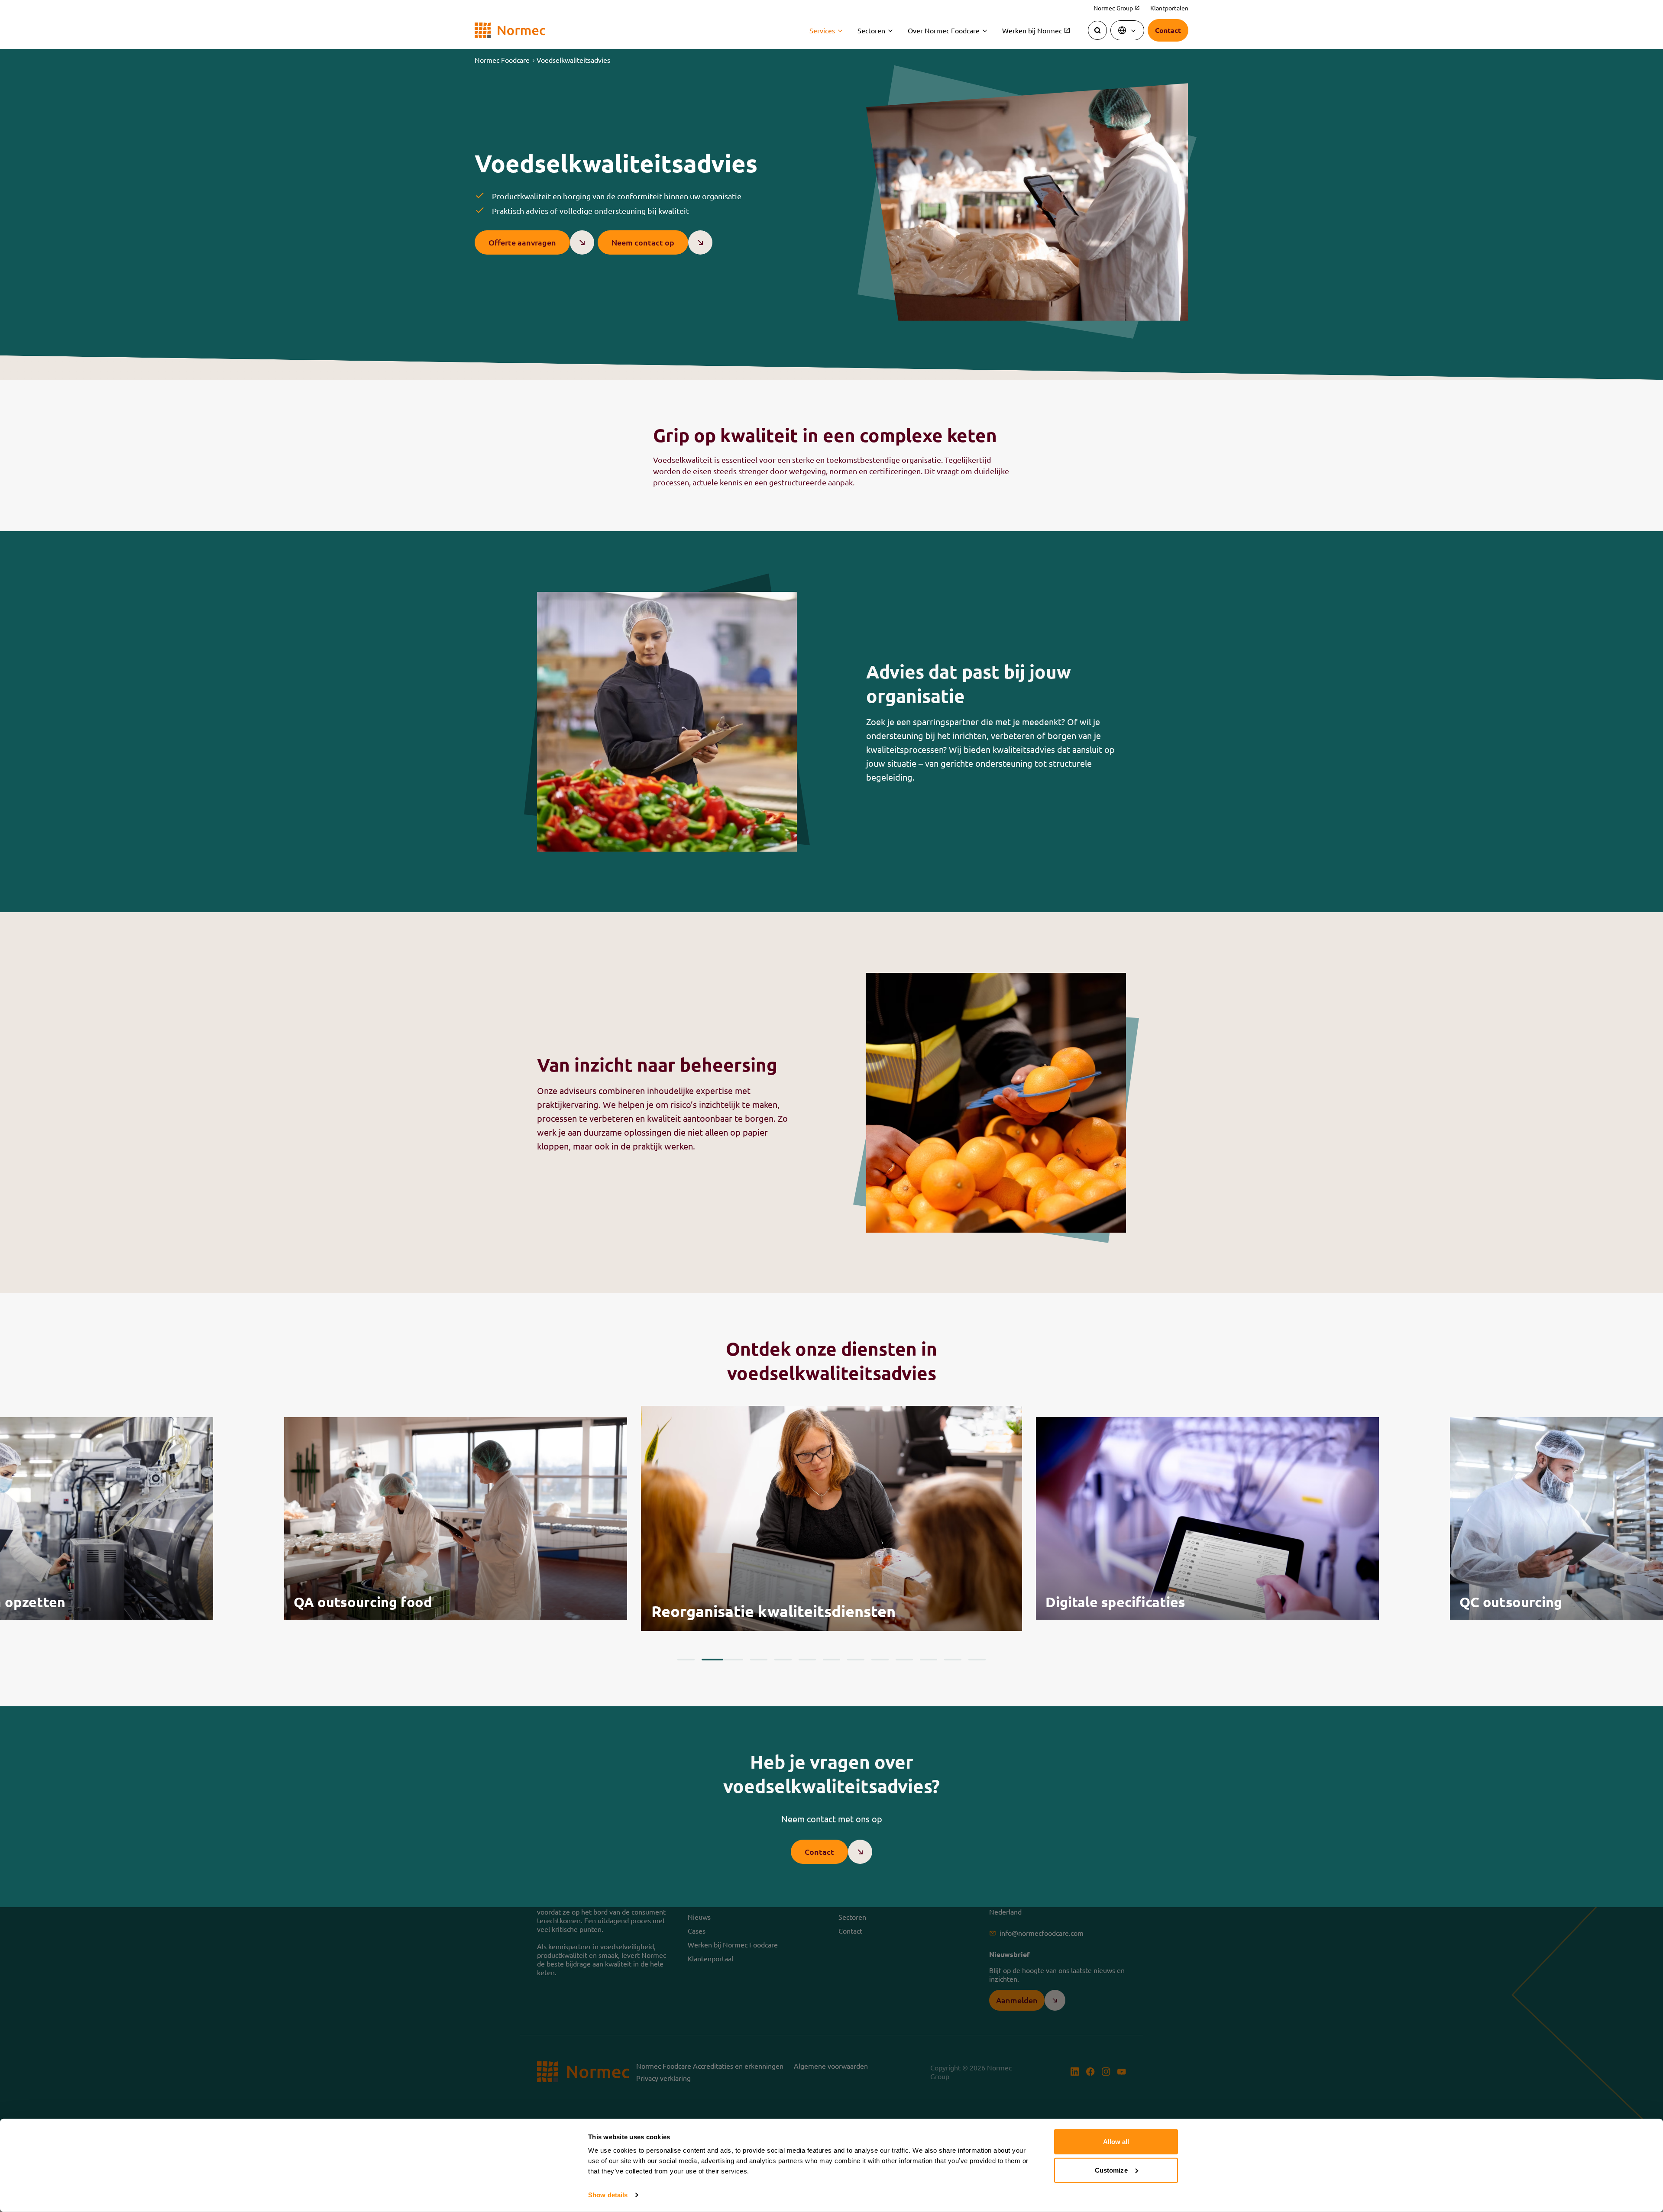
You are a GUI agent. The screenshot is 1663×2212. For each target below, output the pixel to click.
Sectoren (871, 30)
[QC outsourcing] (1207, 1518)
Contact (850, 1931)
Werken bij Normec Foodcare (733, 1944)
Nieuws (699, 1917)
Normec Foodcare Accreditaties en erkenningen (710, 2066)
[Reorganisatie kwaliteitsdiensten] (456, 1518)
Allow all (1116, 2142)
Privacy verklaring (663, 2078)
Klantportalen (1169, 8)
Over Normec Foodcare (944, 30)
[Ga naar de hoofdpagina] (510, 31)
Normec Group (1117, 8)
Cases (697, 1931)
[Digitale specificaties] (831, 1518)
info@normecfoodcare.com (1042, 1933)
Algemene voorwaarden (831, 2066)
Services (822, 30)
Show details (608, 2195)
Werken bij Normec (1036, 30)
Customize (1111, 2170)
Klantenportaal (710, 1958)
